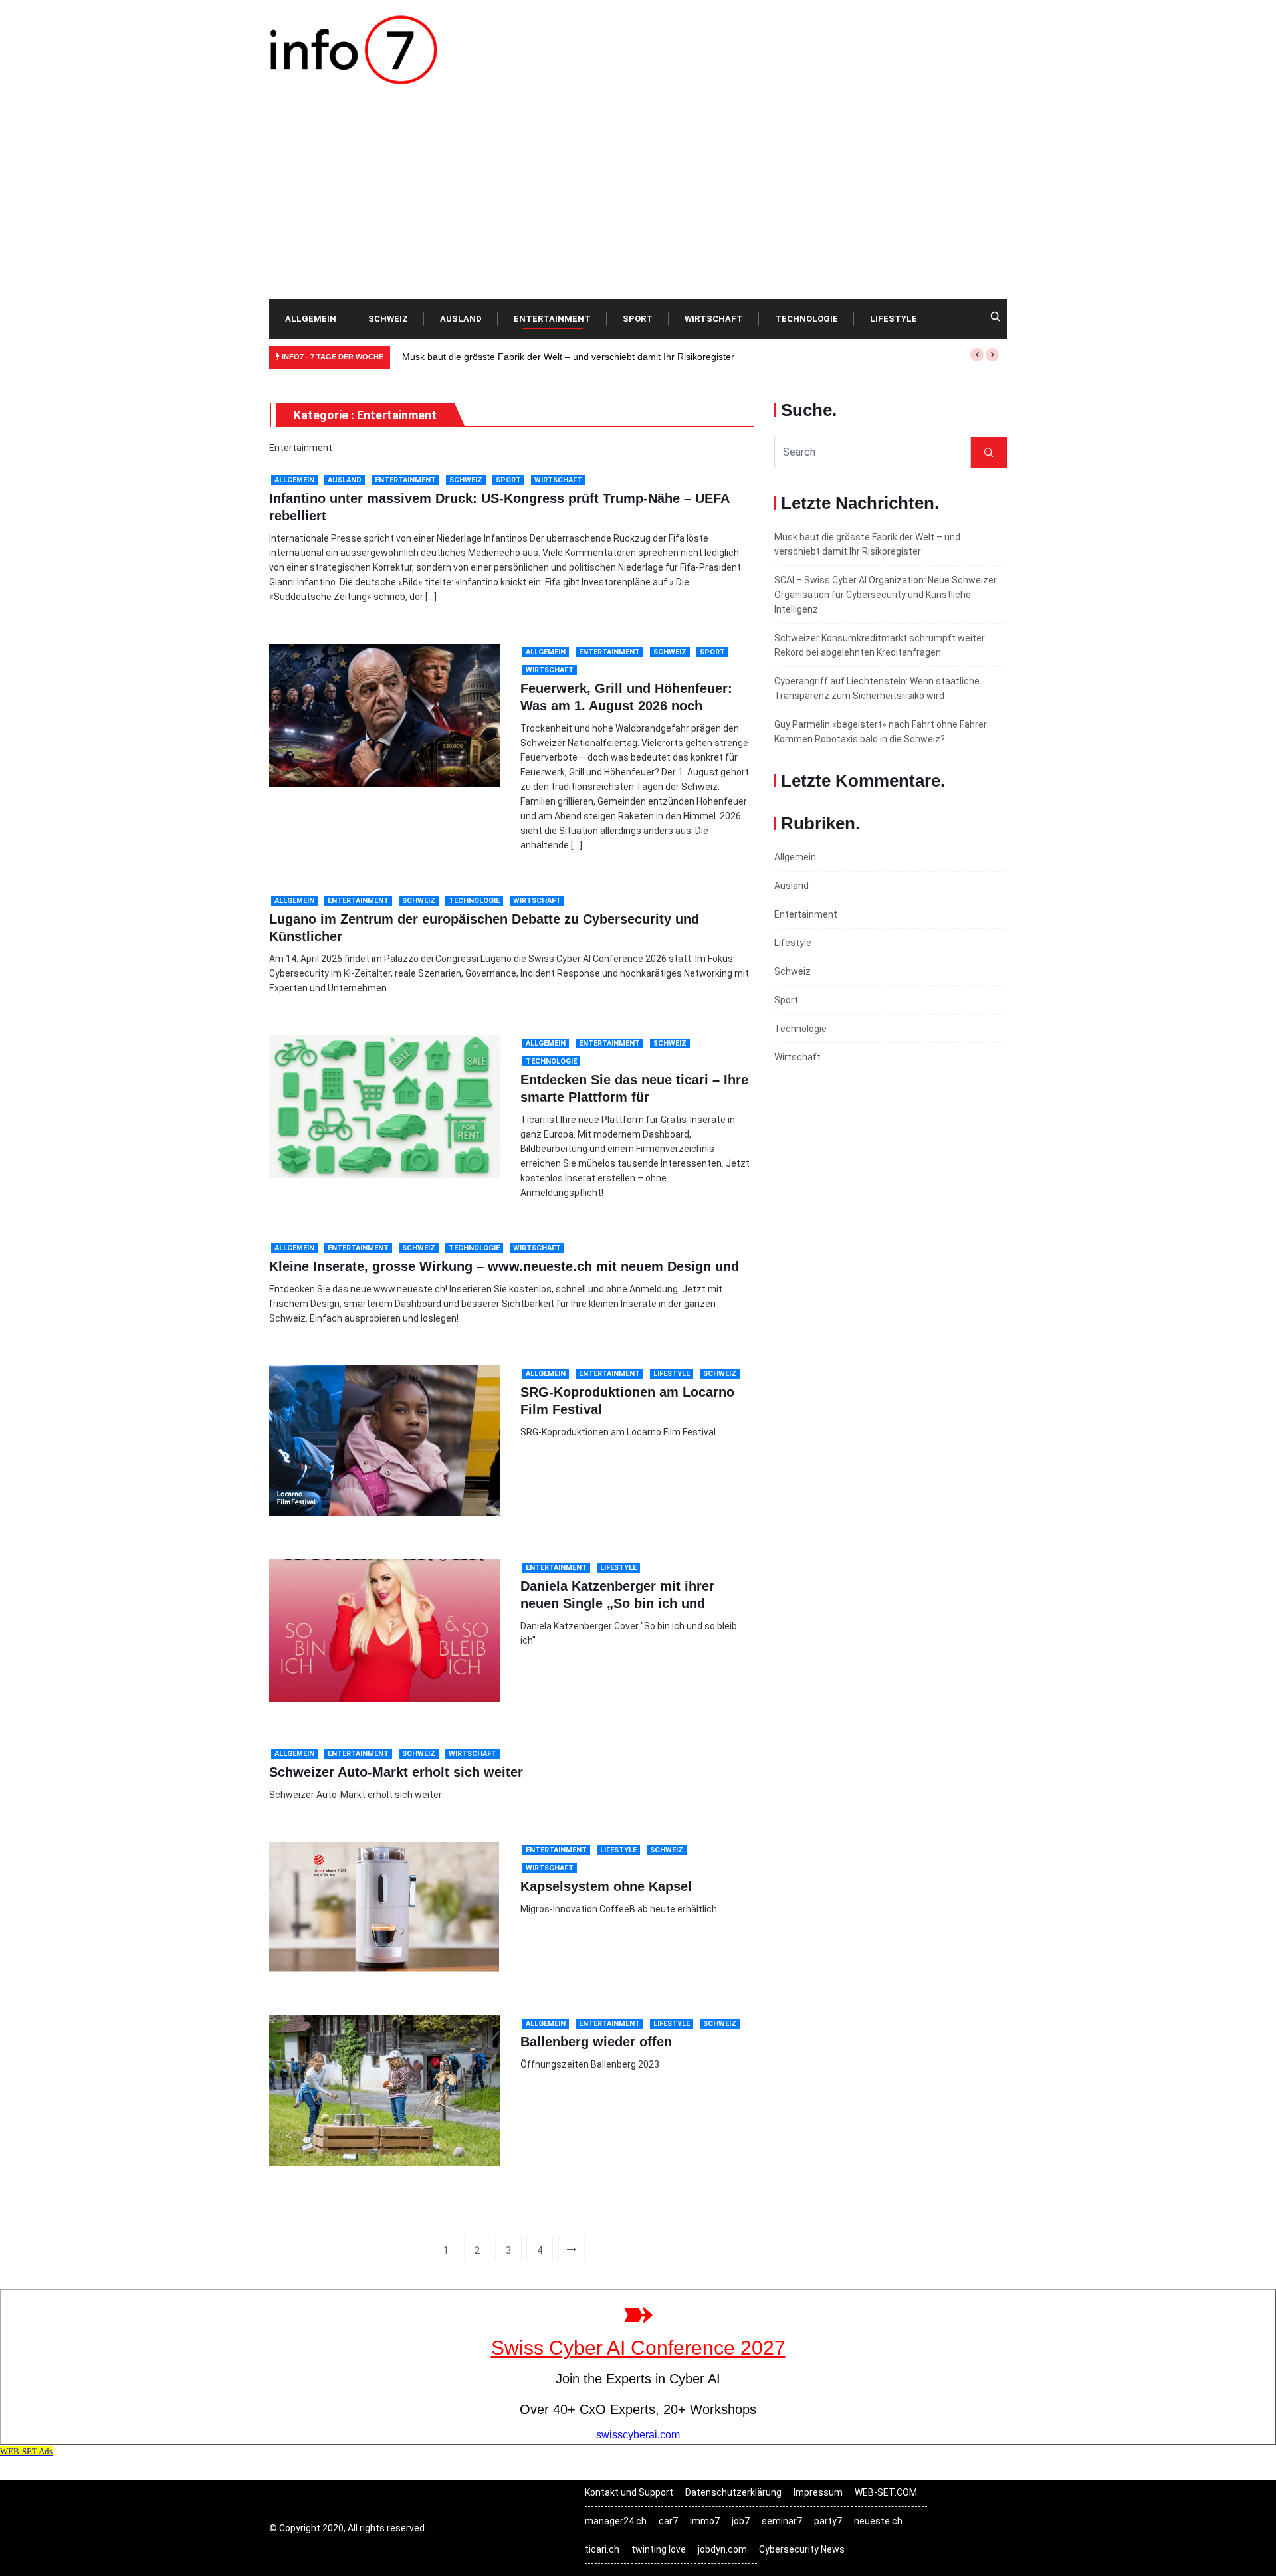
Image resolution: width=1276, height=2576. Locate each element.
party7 (828, 2521)
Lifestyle (894, 319)
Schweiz (388, 319)
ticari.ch (602, 2549)
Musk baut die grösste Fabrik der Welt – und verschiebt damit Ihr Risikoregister (568, 357)
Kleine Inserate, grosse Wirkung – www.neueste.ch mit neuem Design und (504, 1266)
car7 (668, 2521)
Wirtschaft (714, 319)
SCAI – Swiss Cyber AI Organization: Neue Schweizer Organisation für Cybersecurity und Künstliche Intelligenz (886, 595)
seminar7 (782, 2521)
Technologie (806, 319)
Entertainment (552, 319)
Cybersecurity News (802, 2549)
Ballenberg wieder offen (596, 2042)
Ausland (461, 319)
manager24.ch (616, 2521)
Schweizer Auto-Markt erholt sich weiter (396, 1772)
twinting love (659, 2549)
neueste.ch (878, 2521)
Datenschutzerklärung (733, 2492)
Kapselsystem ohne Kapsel (606, 1886)
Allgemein (311, 319)
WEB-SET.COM (886, 2492)
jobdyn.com (722, 2549)
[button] (977, 355)
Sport (638, 319)
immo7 (705, 2521)
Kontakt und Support (629, 2492)
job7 (741, 2521)
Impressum (818, 2492)
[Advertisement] (638, 199)
